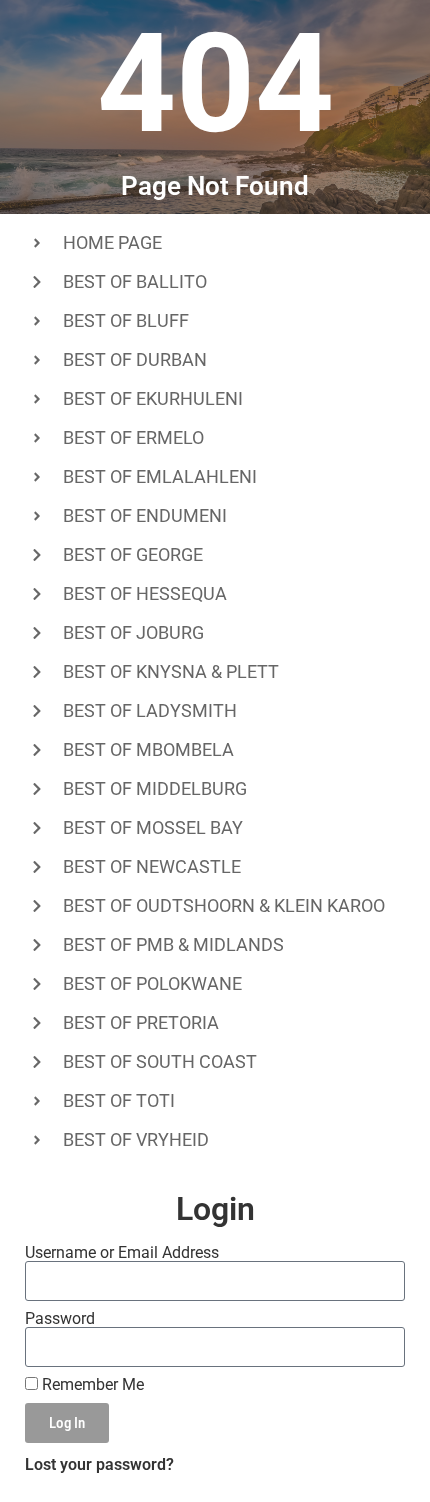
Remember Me (91, 1385)
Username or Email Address (122, 1253)
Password (60, 1319)
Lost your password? (99, 1464)
